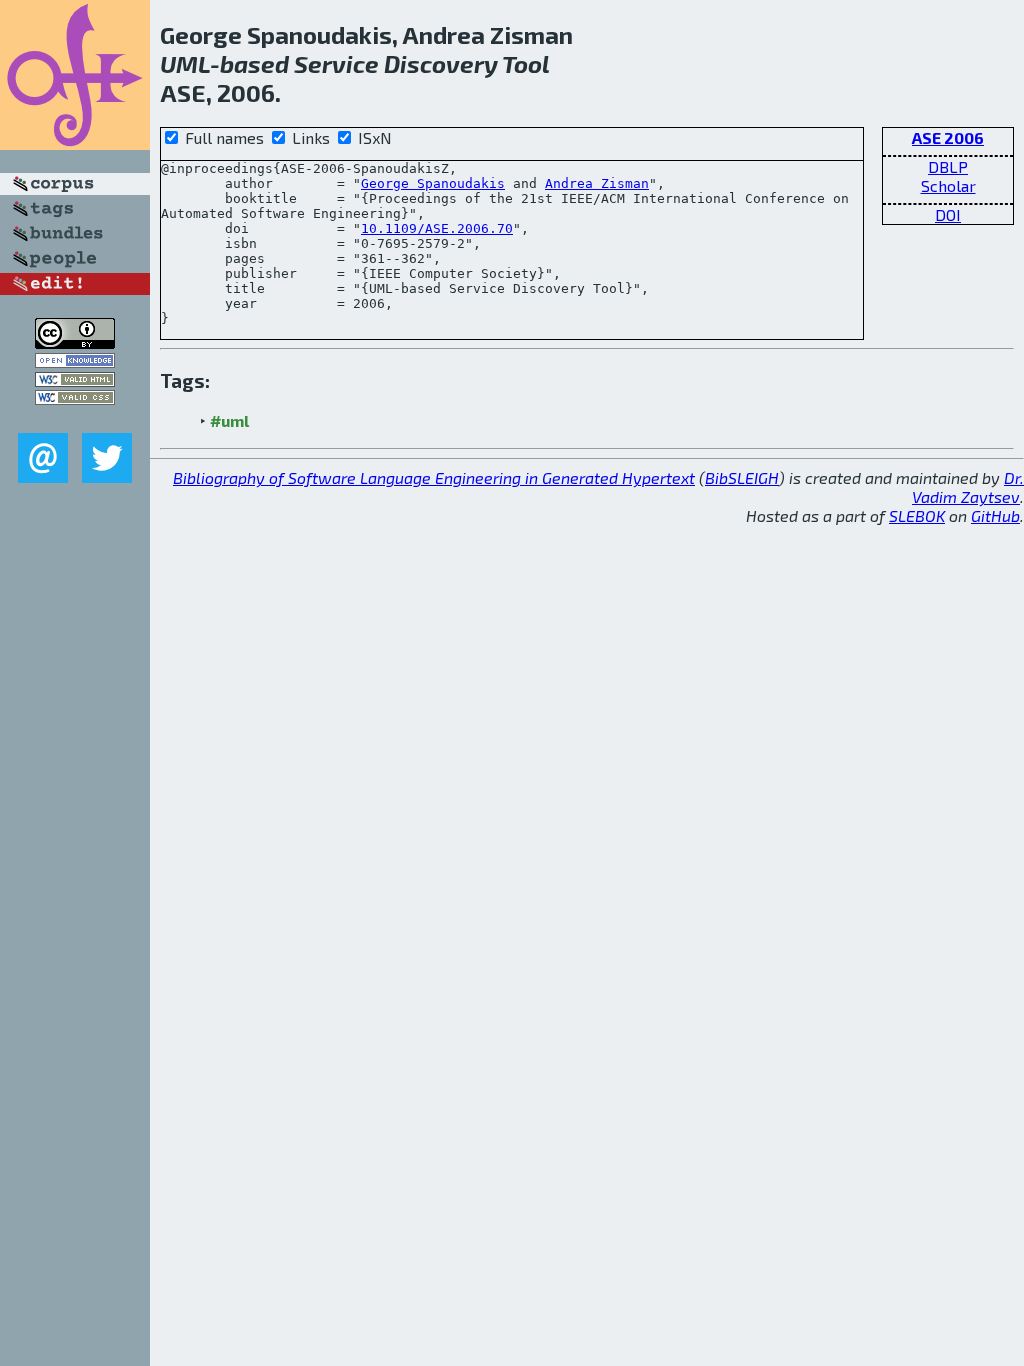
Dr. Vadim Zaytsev (968, 487)
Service (336, 63)
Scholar (948, 185)
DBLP (948, 166)
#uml (229, 420)
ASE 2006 (948, 137)
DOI (948, 214)
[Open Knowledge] (75, 361)
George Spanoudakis (433, 183)
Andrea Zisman (597, 183)
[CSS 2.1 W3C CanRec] (75, 418)
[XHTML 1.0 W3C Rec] (75, 380)
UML (185, 63)
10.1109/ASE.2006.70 (437, 228)
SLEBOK (917, 515)
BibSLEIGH (742, 477)
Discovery (441, 63)
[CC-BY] (75, 342)
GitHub (995, 515)
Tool (526, 63)
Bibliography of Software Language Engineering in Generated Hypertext (434, 477)
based (254, 63)
